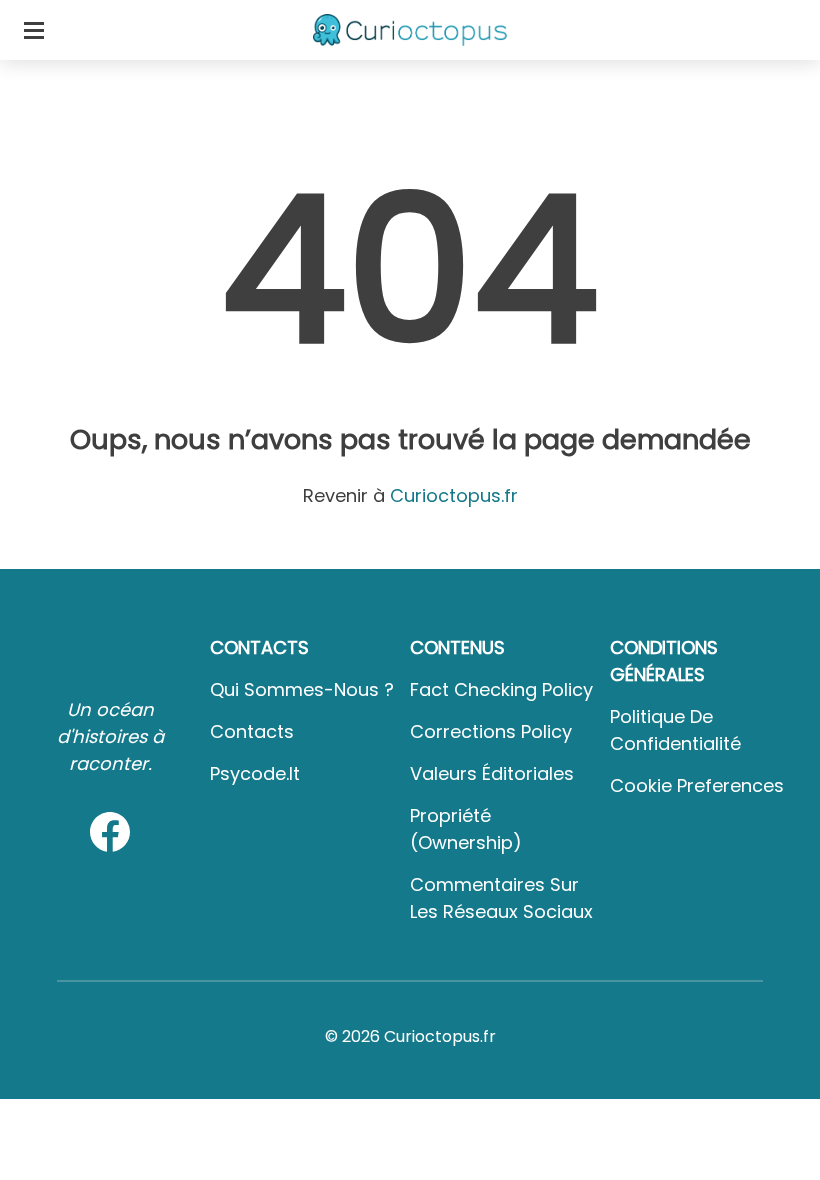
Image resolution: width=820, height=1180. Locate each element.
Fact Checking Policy (501, 689)
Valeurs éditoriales (492, 773)
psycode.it (255, 773)
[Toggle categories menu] (34, 30)
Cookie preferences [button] (697, 785)
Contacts (252, 731)
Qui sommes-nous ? (302, 689)
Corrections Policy (491, 731)
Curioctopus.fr (454, 495)
